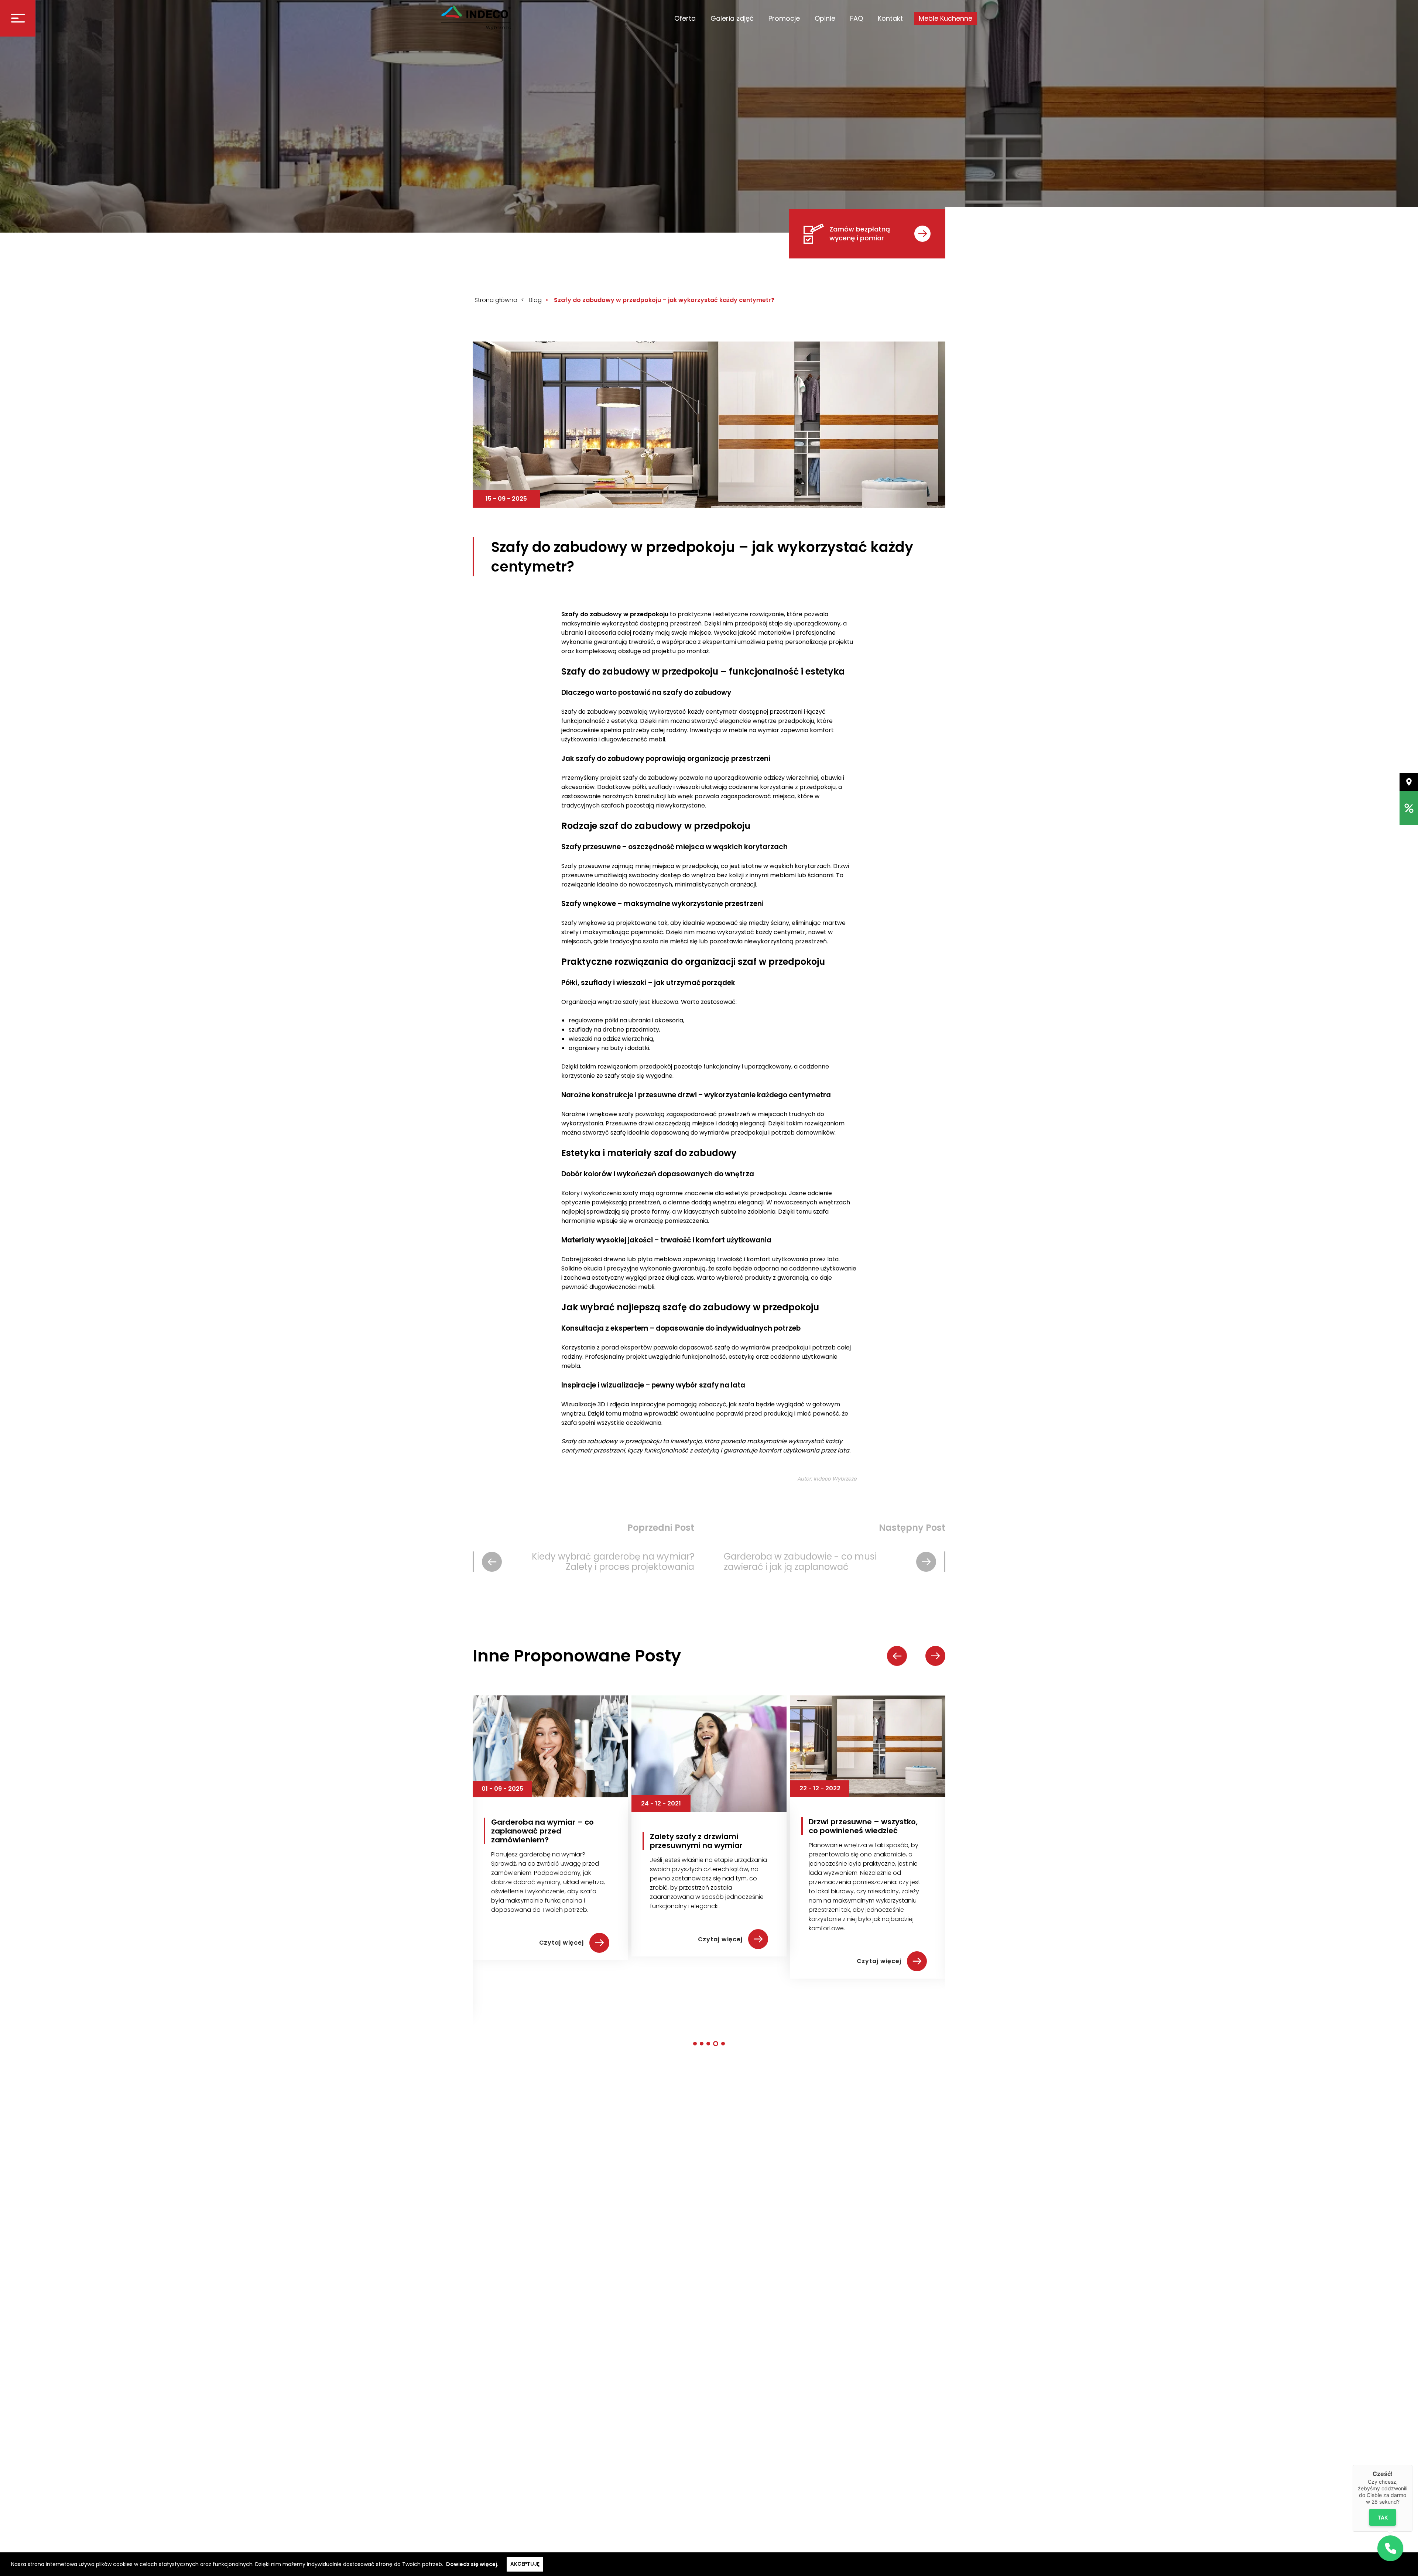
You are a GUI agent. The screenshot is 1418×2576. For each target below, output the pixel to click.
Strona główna (496, 300)
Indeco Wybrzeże (835, 1479)
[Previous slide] (897, 1656)
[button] (696, 2044)
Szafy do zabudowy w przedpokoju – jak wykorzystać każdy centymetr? (664, 300)
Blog (535, 300)
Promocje (784, 18)
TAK (1383, 2517)
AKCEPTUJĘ (525, 2564)
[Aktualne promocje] (1409, 808)
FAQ (857, 18)
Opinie (825, 18)
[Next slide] (935, 1656)
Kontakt (890, 18)
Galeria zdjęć (732, 18)
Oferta (685, 18)
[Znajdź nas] (1409, 782)
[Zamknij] (1412, 2465)
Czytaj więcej (562, 1961)
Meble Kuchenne (946, 18)
